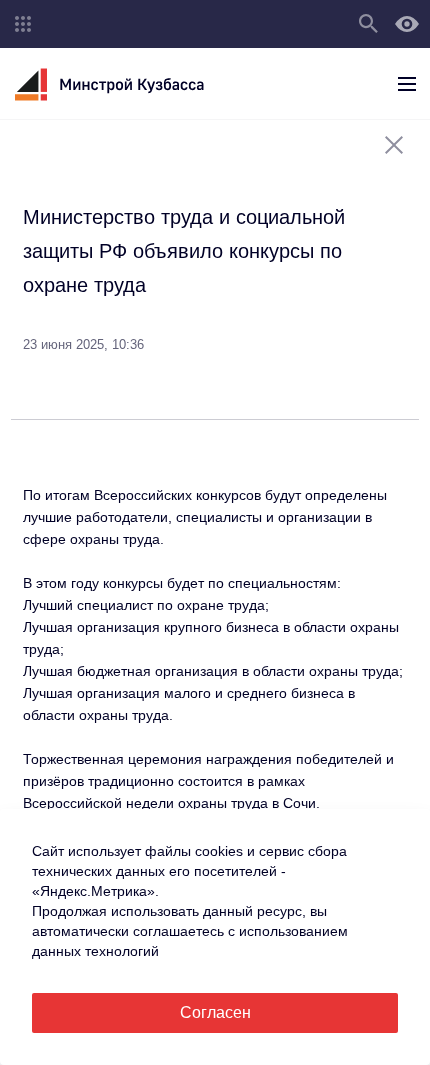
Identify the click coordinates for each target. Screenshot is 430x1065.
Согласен (215, 1012)
